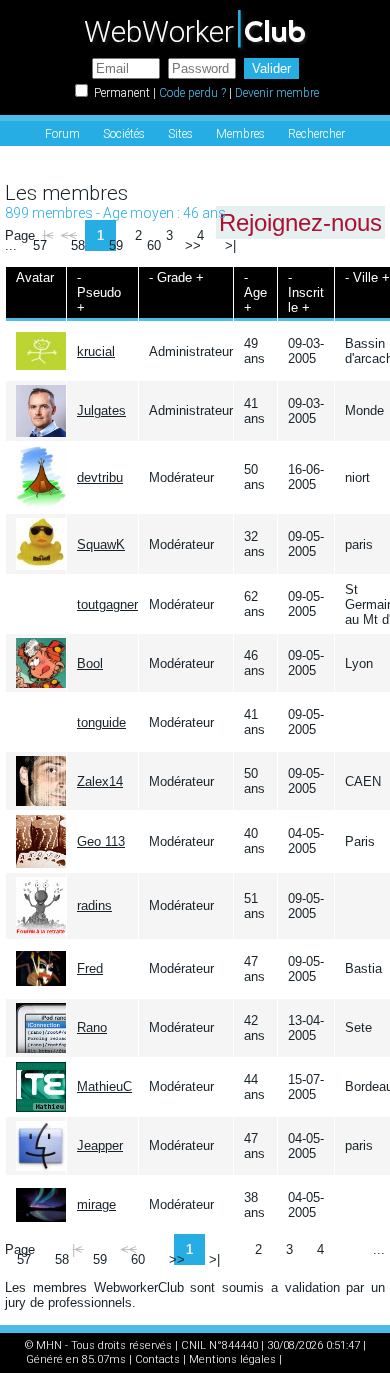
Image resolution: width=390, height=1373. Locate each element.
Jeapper (100, 1145)
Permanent (122, 93)
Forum (62, 134)
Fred (90, 968)
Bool (90, 663)
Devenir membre (277, 93)
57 (40, 245)
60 (154, 245)
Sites (180, 134)
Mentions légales (232, 1359)
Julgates (101, 410)
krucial (96, 351)
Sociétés (124, 134)
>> (193, 245)
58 (78, 245)
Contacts (157, 1359)
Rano (92, 1027)
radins (94, 905)
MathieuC (104, 1086)
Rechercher (316, 134)
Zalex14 (100, 781)
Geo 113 (101, 841)
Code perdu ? (192, 93)
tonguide (101, 722)
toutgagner (107, 604)
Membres (240, 134)
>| (230, 245)
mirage (96, 1204)
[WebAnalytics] (325, 1359)
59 (116, 245)
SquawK (101, 544)
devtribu (100, 477)
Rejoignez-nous (300, 222)
